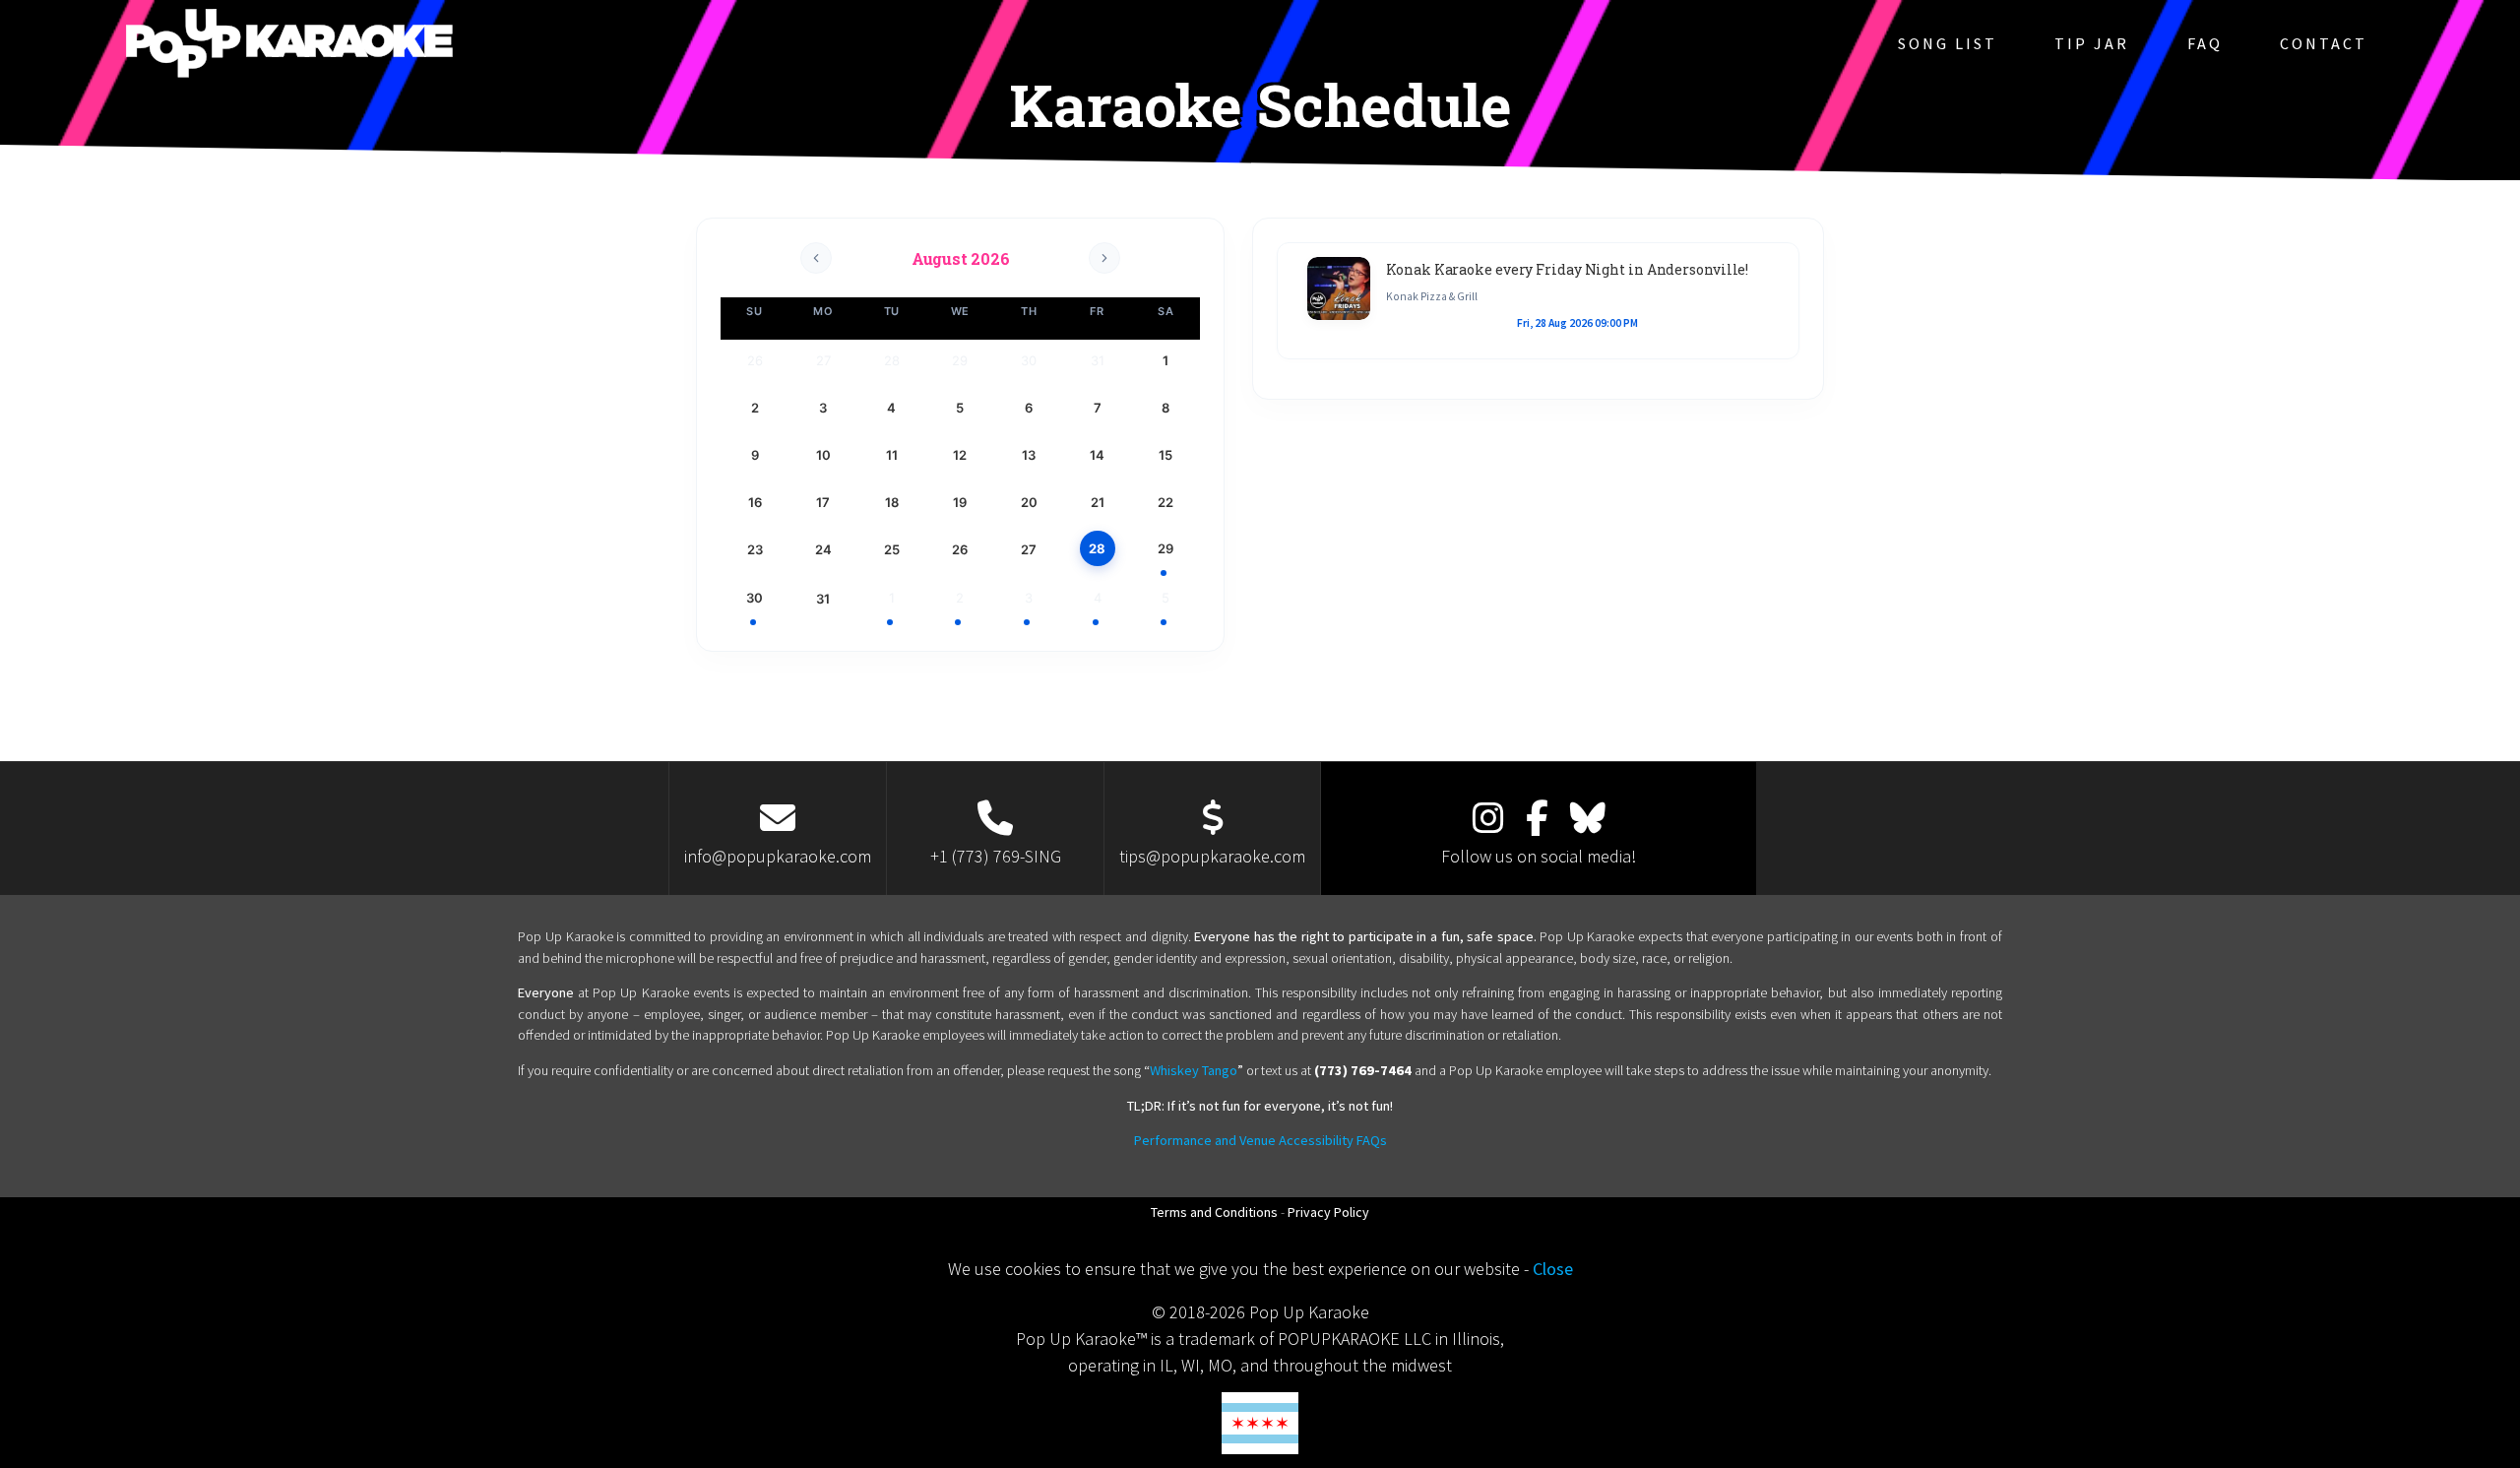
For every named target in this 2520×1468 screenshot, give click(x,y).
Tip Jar (2092, 43)
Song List (1948, 43)
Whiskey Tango (1194, 1070)
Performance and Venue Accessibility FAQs (1260, 1140)
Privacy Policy (1328, 1212)
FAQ (2205, 43)
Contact (2324, 43)
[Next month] (1104, 258)
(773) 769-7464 (1363, 1070)
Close (1553, 1269)
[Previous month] (816, 258)
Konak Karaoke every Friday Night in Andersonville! (1567, 269)
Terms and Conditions (1214, 1212)
